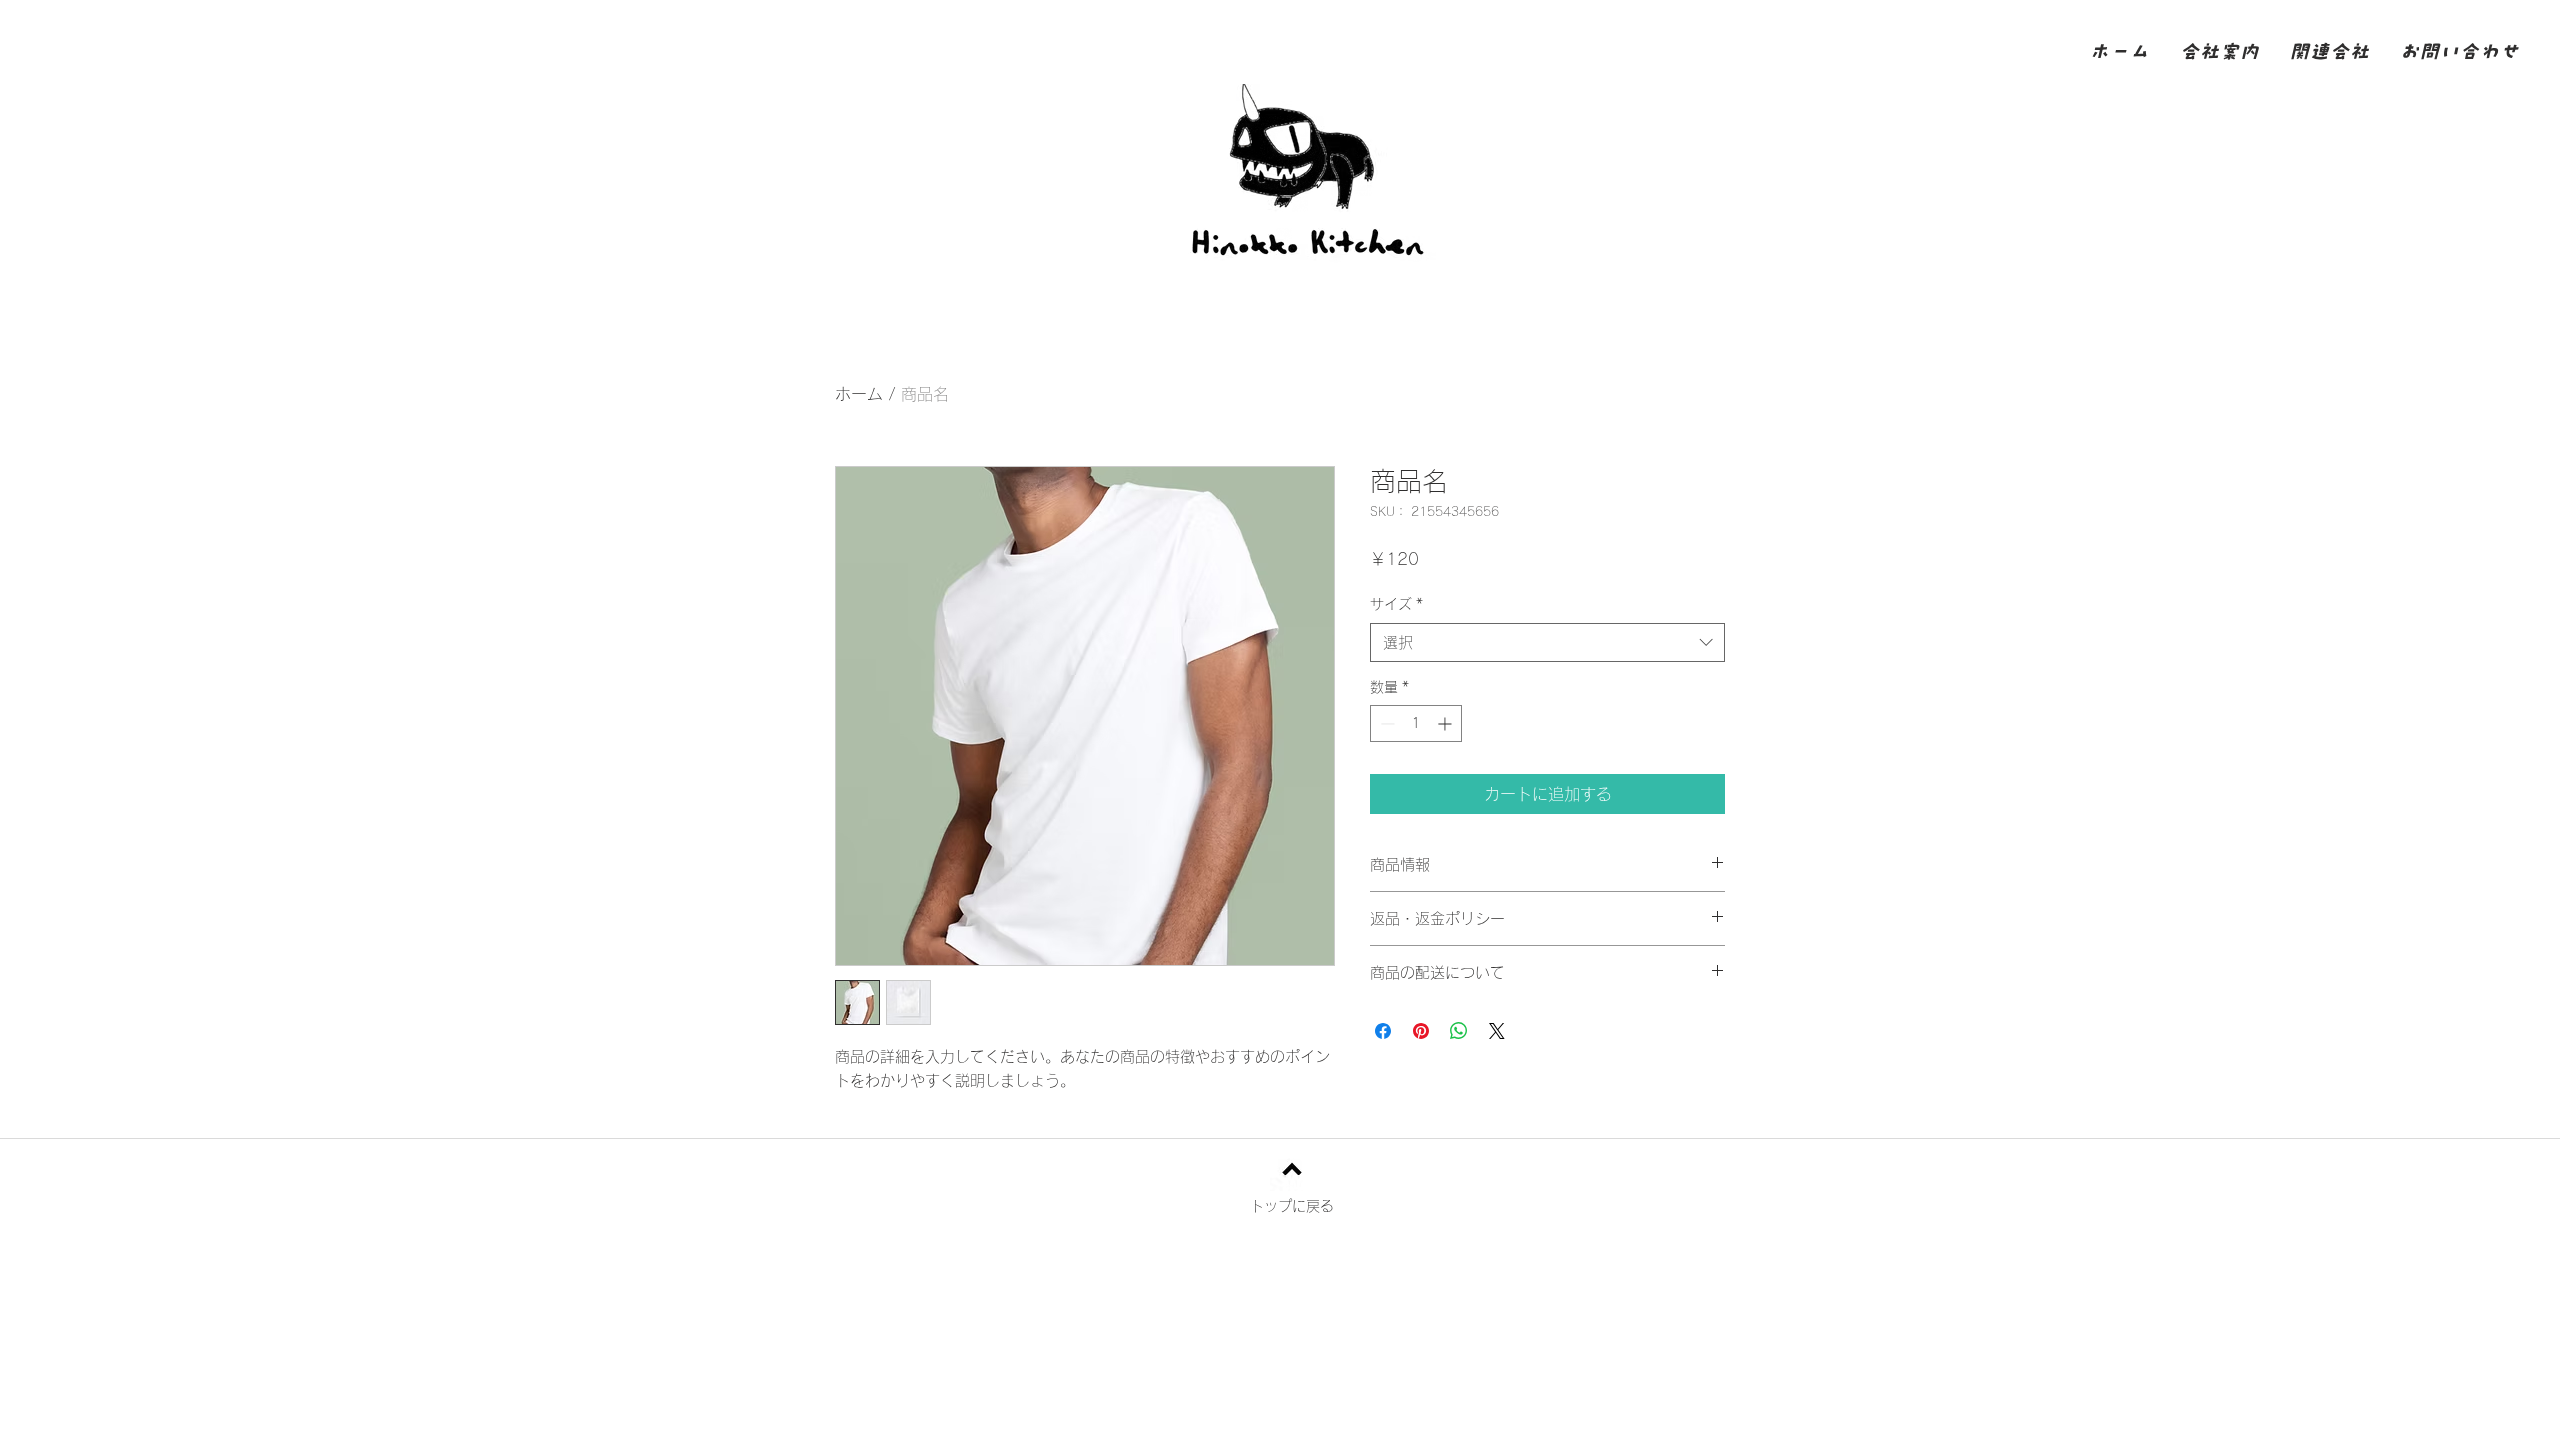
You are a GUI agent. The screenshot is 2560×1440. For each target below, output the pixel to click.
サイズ (1396, 604)
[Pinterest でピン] (1421, 1031)
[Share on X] (1497, 1031)
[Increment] (1446, 723)
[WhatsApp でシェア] (1459, 1031)
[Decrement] (1385, 723)
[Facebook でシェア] (1383, 1031)
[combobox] (1547, 642)
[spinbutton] (1416, 723)
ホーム (859, 394)
